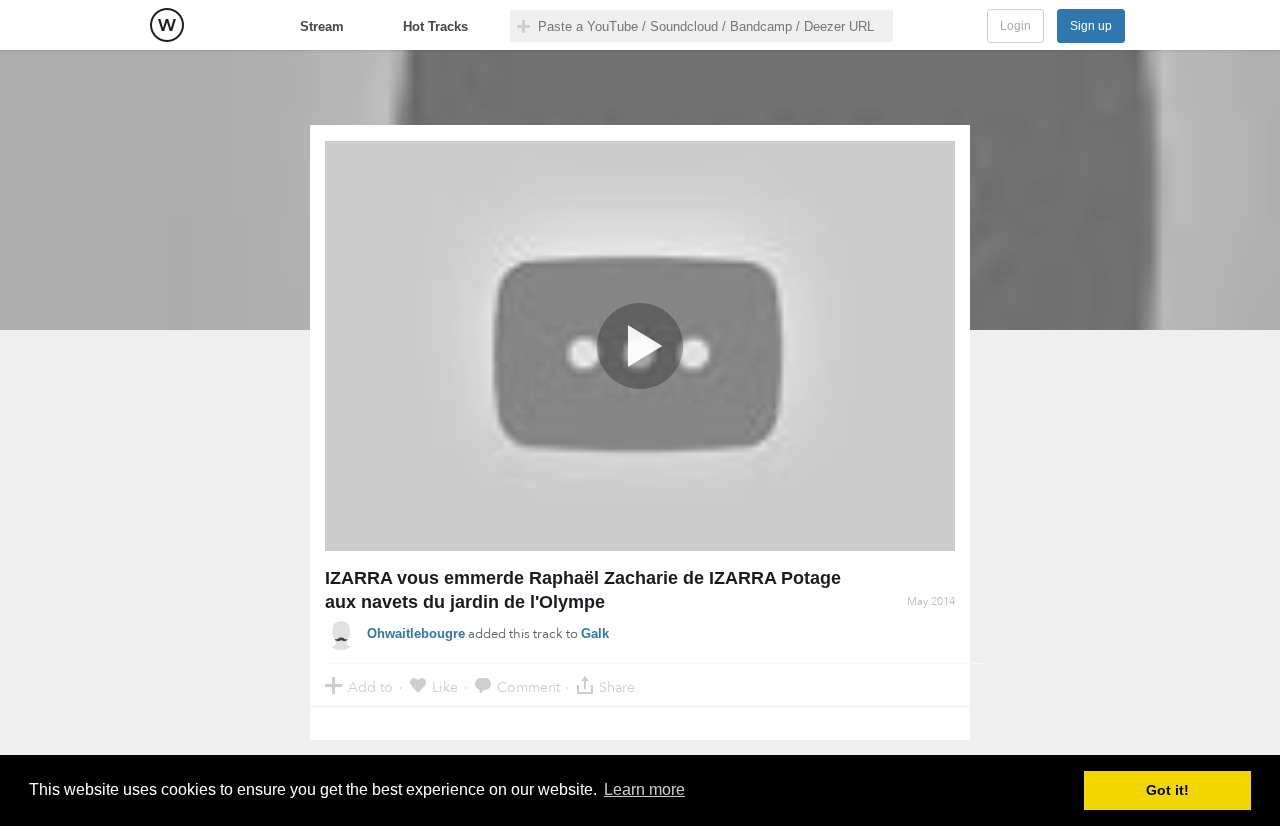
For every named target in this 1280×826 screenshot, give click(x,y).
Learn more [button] (644, 789)
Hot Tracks (435, 26)
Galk (595, 633)
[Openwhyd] (167, 25)
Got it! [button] (1167, 790)
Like (445, 686)
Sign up (1091, 26)
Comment (528, 686)
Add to (370, 686)
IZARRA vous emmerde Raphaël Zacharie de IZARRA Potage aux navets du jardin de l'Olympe (583, 590)
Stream (322, 26)
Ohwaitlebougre (416, 633)
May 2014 (931, 601)
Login (1015, 26)
